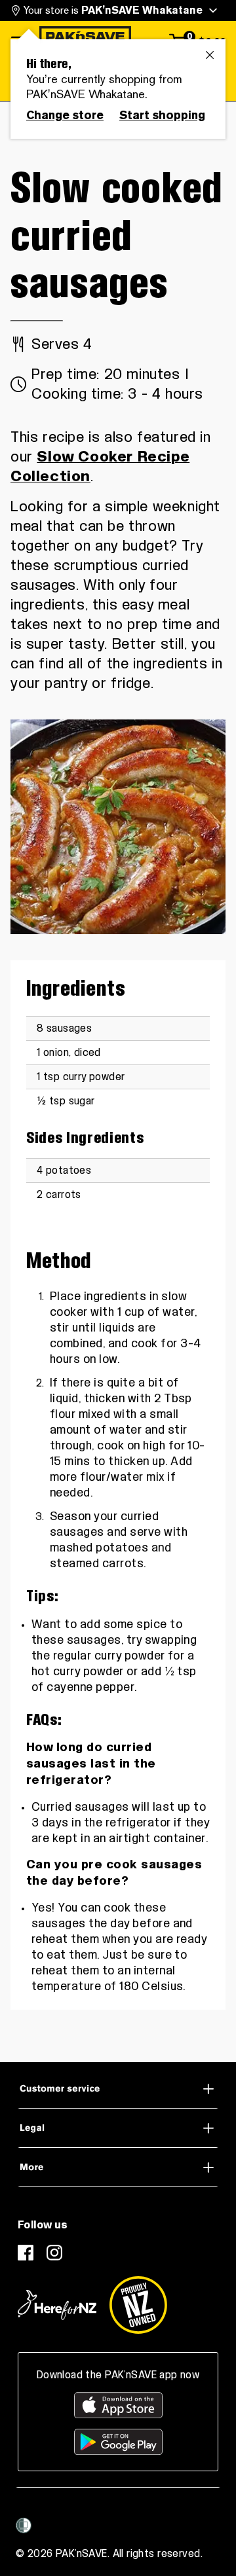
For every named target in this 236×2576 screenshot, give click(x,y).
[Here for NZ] (57, 2305)
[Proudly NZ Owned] (138, 2305)
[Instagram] (54, 2253)
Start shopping (162, 115)
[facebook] (26, 2253)
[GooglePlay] (118, 2442)
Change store (65, 115)
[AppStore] (118, 2405)
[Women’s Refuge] (24, 2526)
